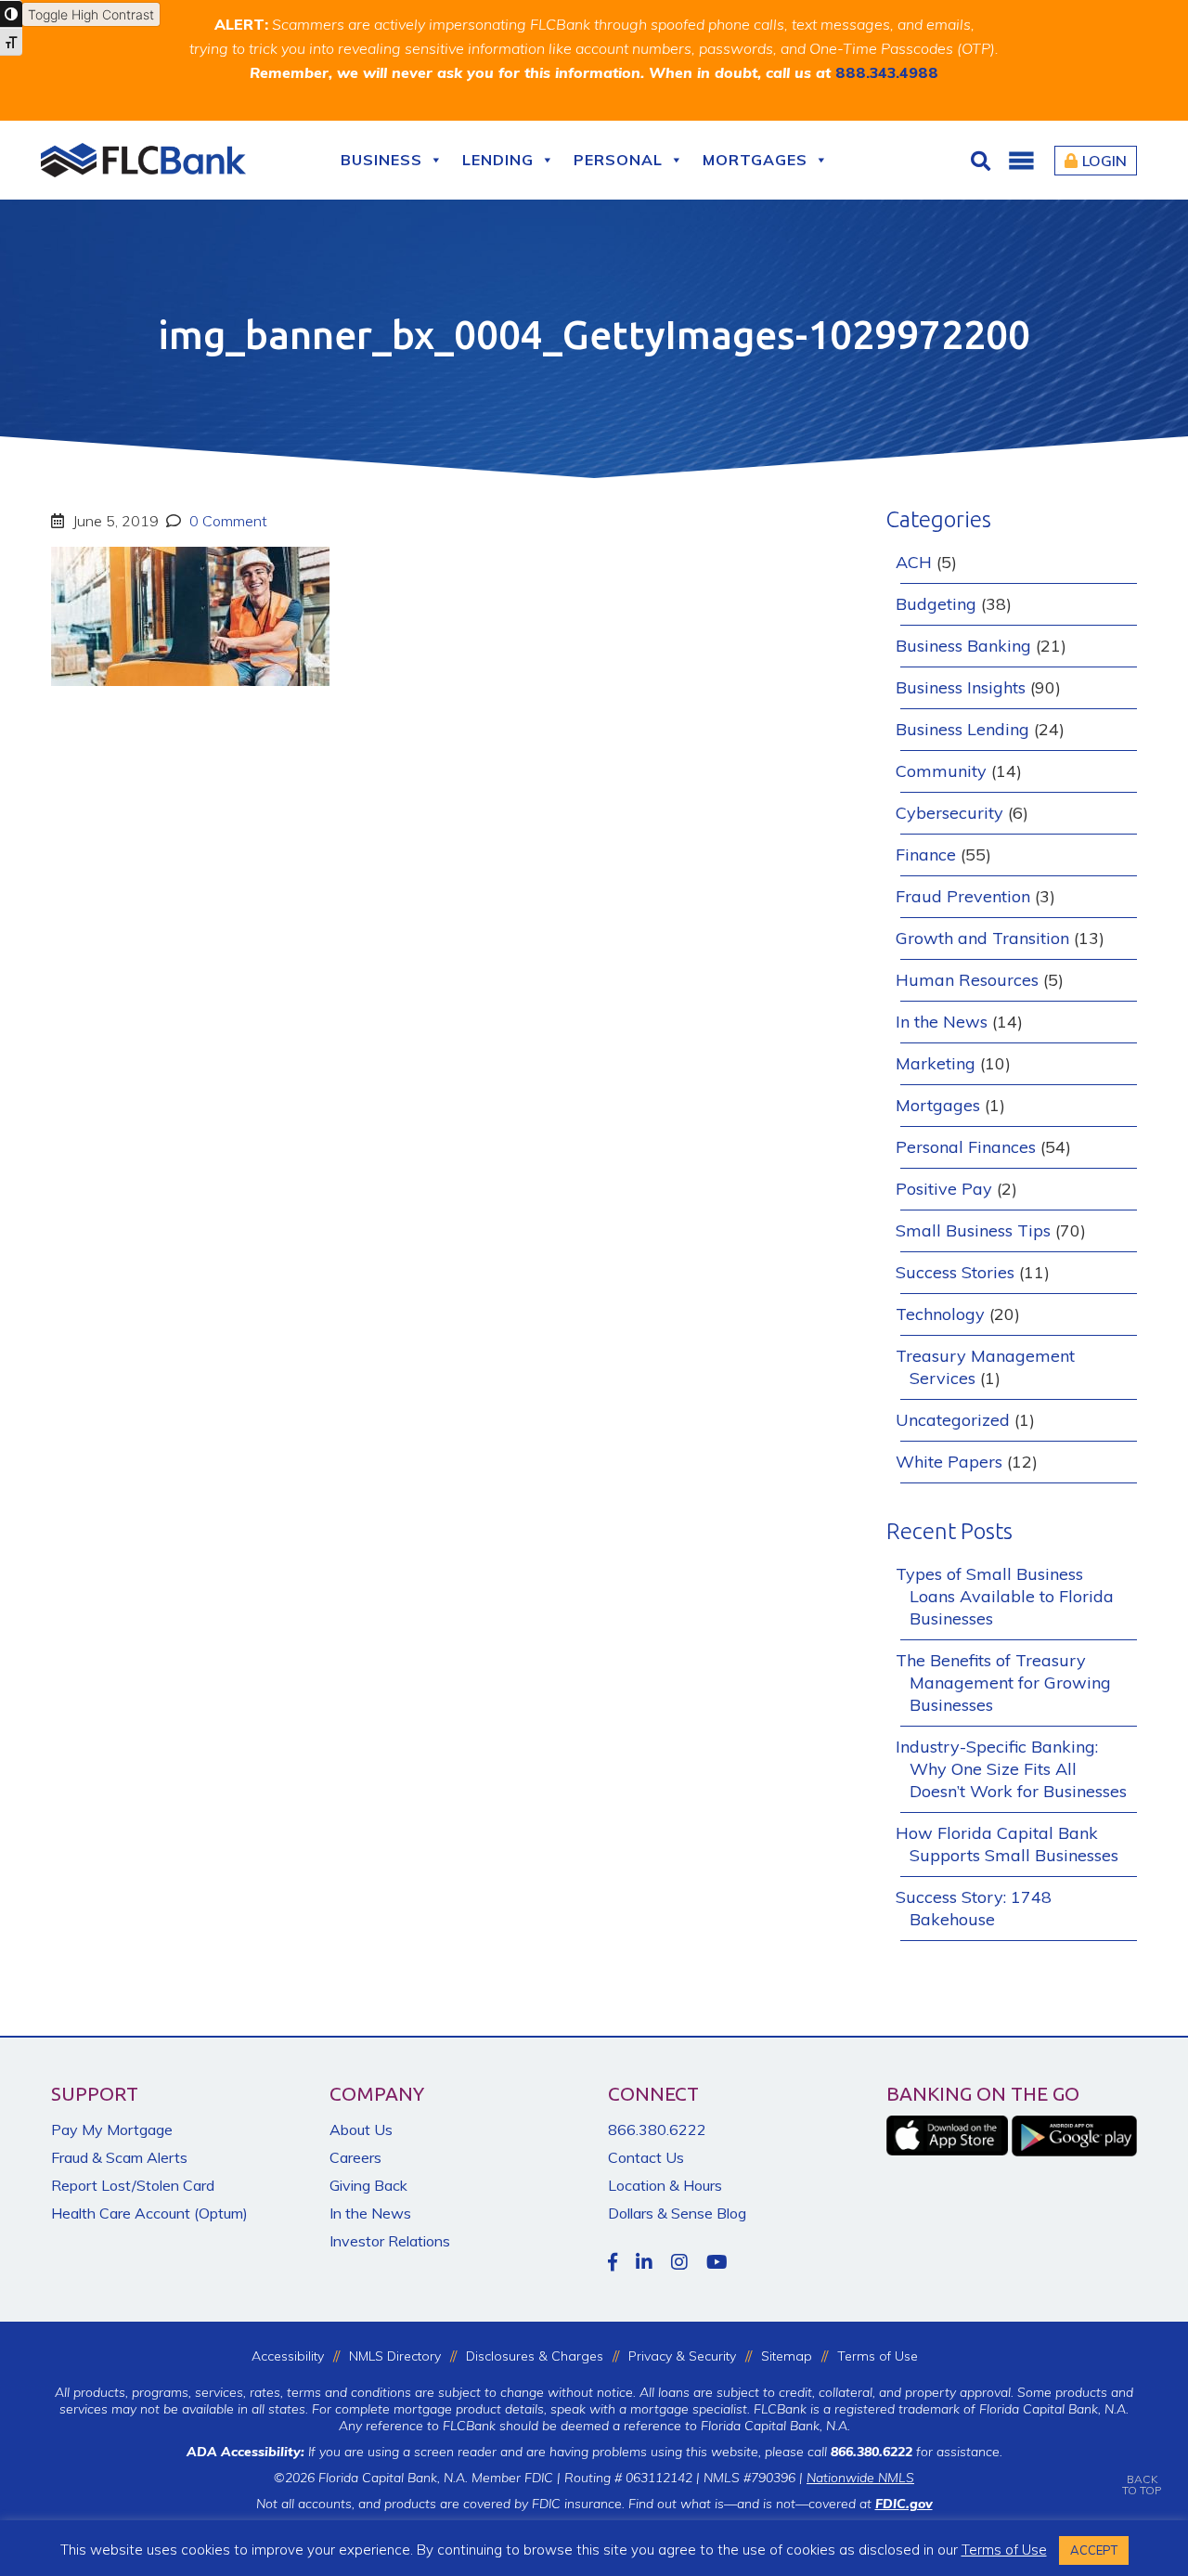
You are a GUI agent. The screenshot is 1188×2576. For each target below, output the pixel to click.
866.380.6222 (657, 2129)
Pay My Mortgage (112, 2129)
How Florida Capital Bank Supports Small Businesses (1007, 1844)
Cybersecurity (949, 813)
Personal (618, 160)
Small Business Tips (973, 1230)
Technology (940, 1314)
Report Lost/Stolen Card (133, 2185)
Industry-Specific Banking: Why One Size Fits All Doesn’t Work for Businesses (1011, 1769)
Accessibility (288, 2356)
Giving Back (368, 2185)
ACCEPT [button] (1094, 2550)
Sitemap (787, 2356)
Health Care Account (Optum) (149, 2213)
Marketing (936, 1063)
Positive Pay (944, 1189)
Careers (355, 2157)
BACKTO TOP (1142, 2485)
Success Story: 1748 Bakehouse (974, 1908)
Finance (926, 854)
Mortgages (755, 160)
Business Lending (962, 729)
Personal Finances (966, 1147)
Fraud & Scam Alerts (119, 2157)
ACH (914, 562)
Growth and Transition (982, 938)
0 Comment (226, 521)
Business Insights (961, 687)
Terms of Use (878, 2356)
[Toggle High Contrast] (11, 14)
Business (381, 160)
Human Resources (967, 980)
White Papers (949, 1462)
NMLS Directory (395, 2356)
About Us (361, 2129)
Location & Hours (665, 2185)
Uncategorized (953, 1420)
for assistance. (917, 2452)
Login (1104, 161)
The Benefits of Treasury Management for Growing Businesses (1003, 1683)
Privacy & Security (682, 2356)
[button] (1021, 161)
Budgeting (936, 604)
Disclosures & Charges (535, 2356)
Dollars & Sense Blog (677, 2213)
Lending (498, 160)
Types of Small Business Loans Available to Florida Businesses (1005, 1596)
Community (941, 771)
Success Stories (955, 1272)
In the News (942, 1022)
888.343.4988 (887, 72)
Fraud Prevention (963, 896)
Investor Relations (390, 2241)
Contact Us (646, 2157)
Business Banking (963, 646)
